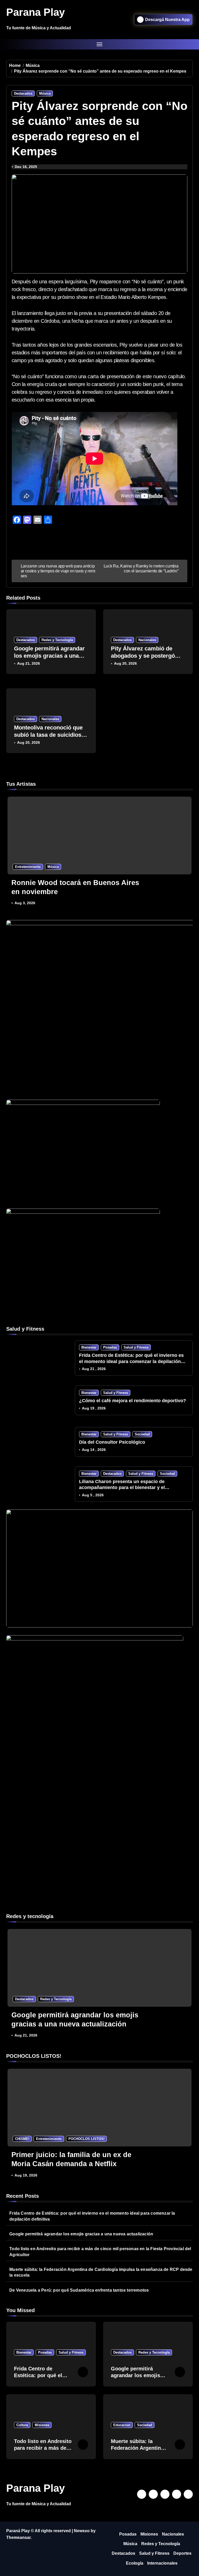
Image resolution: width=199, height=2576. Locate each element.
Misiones (42, 2425)
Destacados (23, 93)
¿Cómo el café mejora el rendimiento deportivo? (133, 1401)
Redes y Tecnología (57, 640)
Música (45, 93)
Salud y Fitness (136, 1347)
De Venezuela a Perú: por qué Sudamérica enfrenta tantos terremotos (79, 2290)
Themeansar (18, 2538)
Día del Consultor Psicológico (112, 1442)
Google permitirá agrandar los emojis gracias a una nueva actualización (49, 656)
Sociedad (142, 1434)
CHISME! (22, 2139)
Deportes (182, 2553)
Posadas (110, 1347)
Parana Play (35, 12)
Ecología (135, 2563)
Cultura (22, 2425)
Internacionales (162, 2563)
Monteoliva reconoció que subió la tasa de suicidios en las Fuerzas (48, 735)
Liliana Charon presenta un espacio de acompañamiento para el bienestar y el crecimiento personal (122, 1488)
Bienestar (89, 1347)
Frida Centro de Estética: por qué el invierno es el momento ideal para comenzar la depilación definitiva (131, 1361)
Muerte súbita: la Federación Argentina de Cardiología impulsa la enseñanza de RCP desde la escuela (101, 2272)
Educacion (122, 2425)
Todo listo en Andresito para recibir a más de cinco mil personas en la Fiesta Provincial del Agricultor (100, 2252)
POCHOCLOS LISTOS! (86, 2139)
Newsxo (82, 2531)
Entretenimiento (28, 867)
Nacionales (147, 640)
